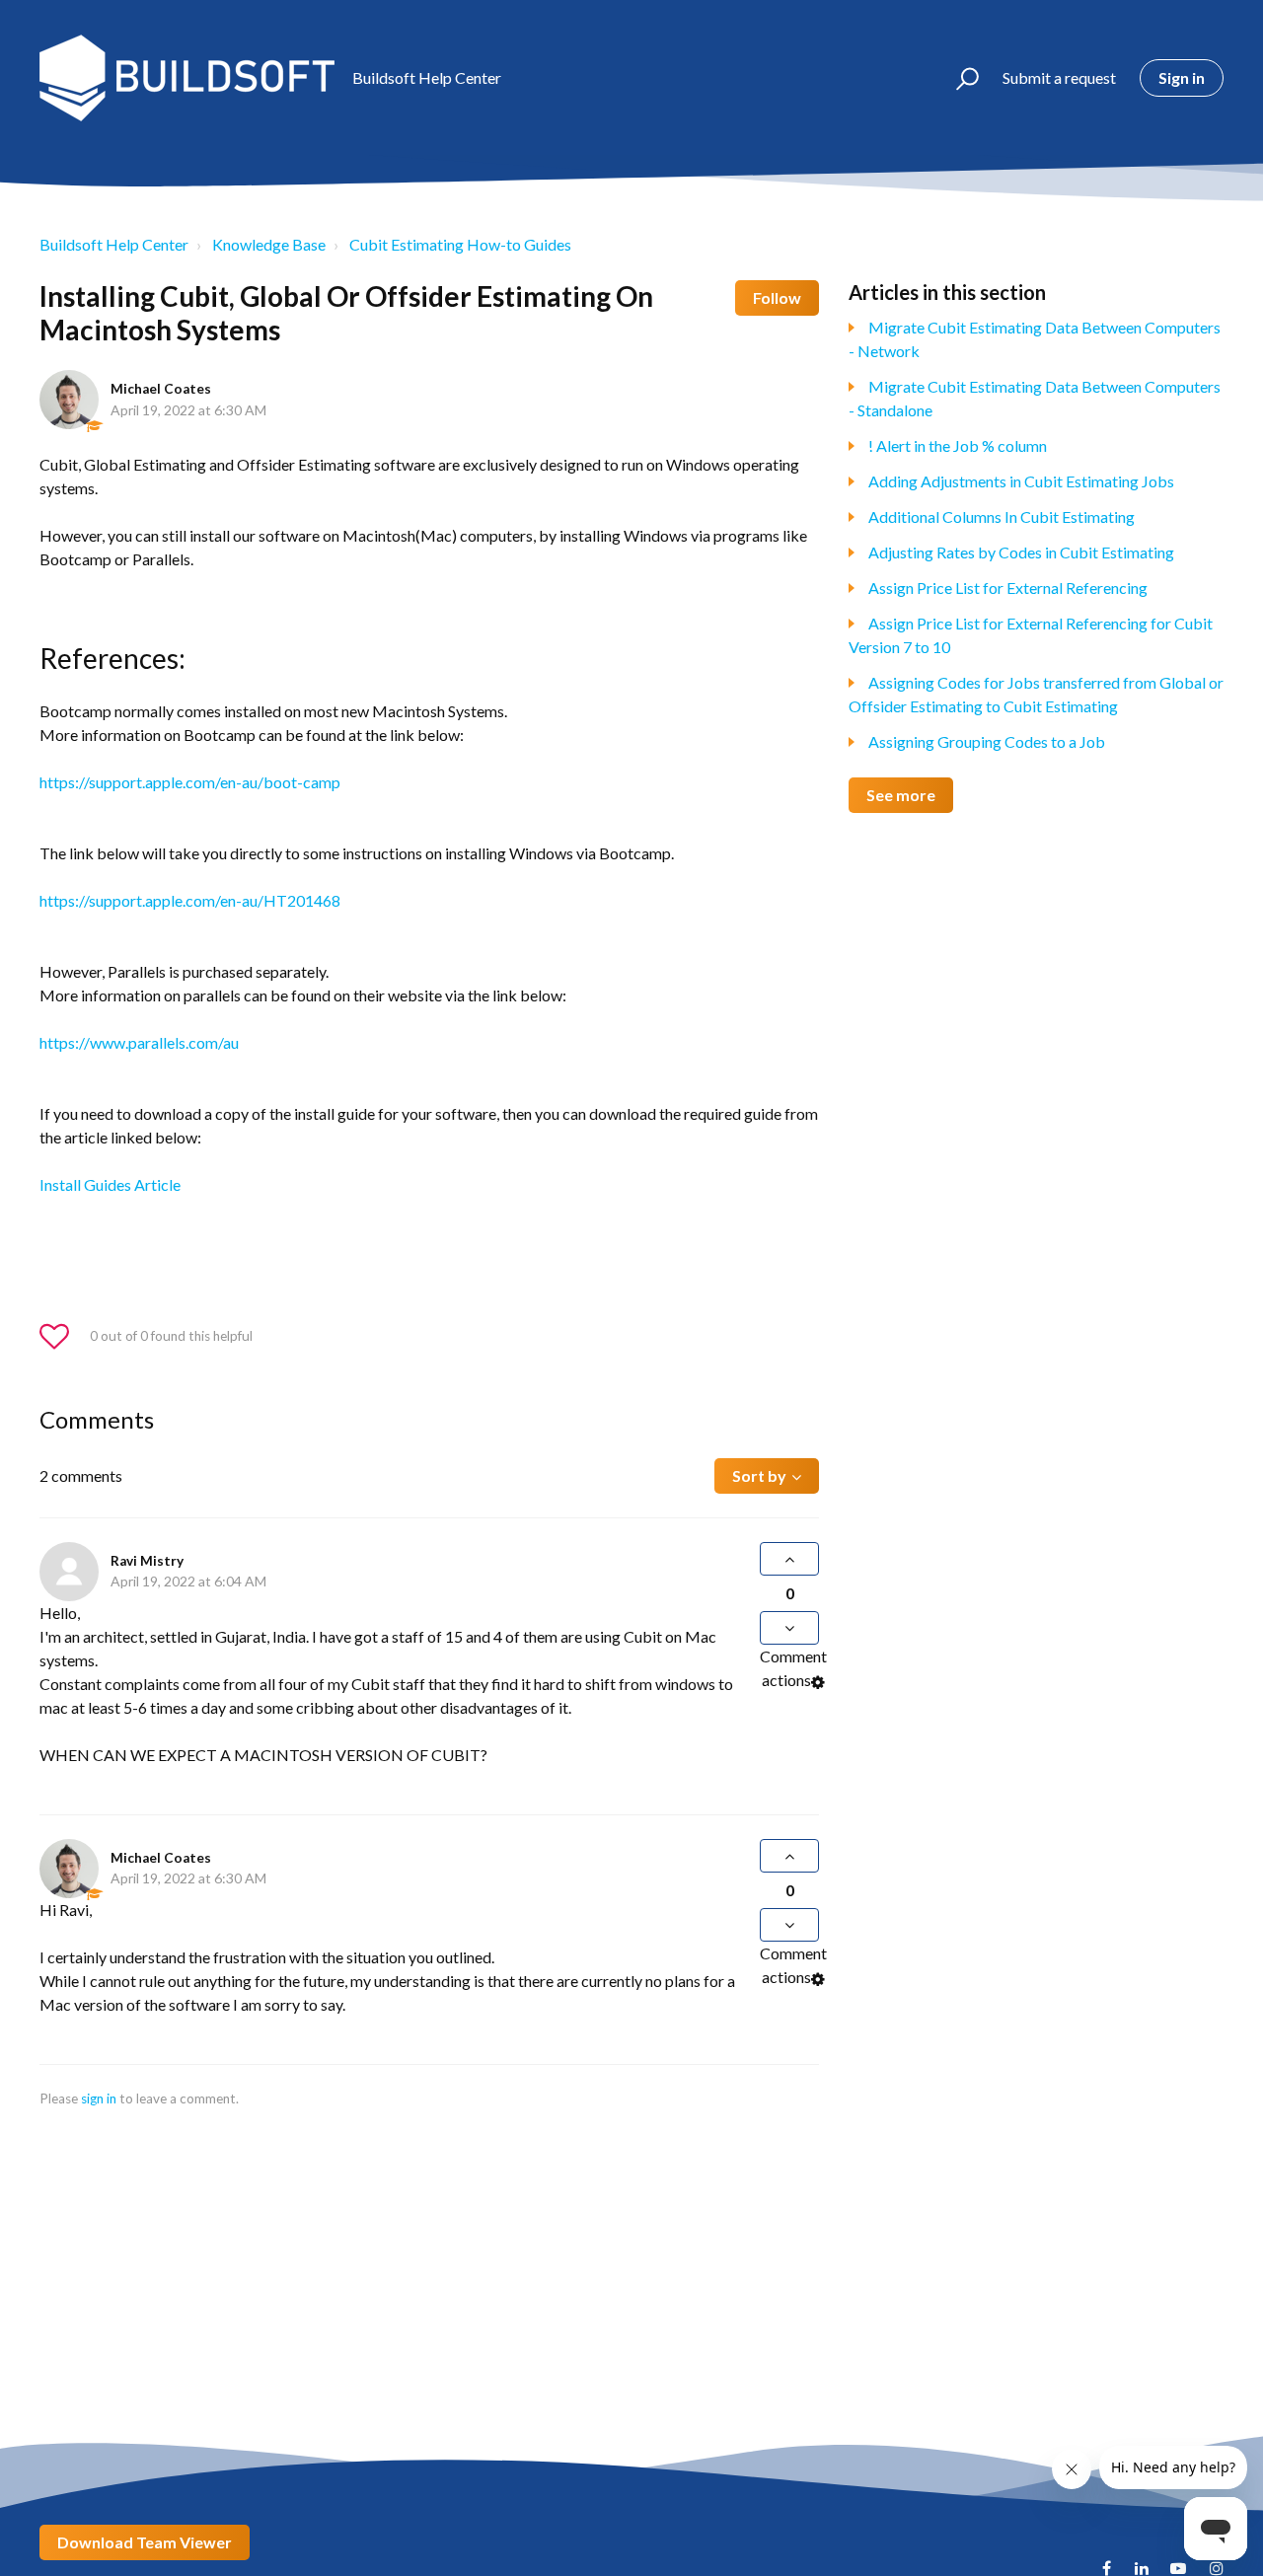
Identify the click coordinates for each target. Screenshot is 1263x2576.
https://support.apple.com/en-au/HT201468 (190, 900)
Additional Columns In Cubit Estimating (1002, 516)
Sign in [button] (1182, 77)
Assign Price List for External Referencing (1008, 588)
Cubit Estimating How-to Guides (460, 244)
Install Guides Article (110, 1184)
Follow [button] (777, 297)
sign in (99, 2098)
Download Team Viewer (145, 2542)
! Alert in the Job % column (958, 445)
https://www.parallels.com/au (139, 1042)
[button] (959, 78)
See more (901, 795)
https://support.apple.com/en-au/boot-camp (190, 782)
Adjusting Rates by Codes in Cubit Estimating (1021, 552)
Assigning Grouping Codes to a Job (987, 741)
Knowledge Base (269, 244)
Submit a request (1059, 77)
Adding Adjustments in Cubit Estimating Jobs (1021, 481)
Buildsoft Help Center (114, 244)
